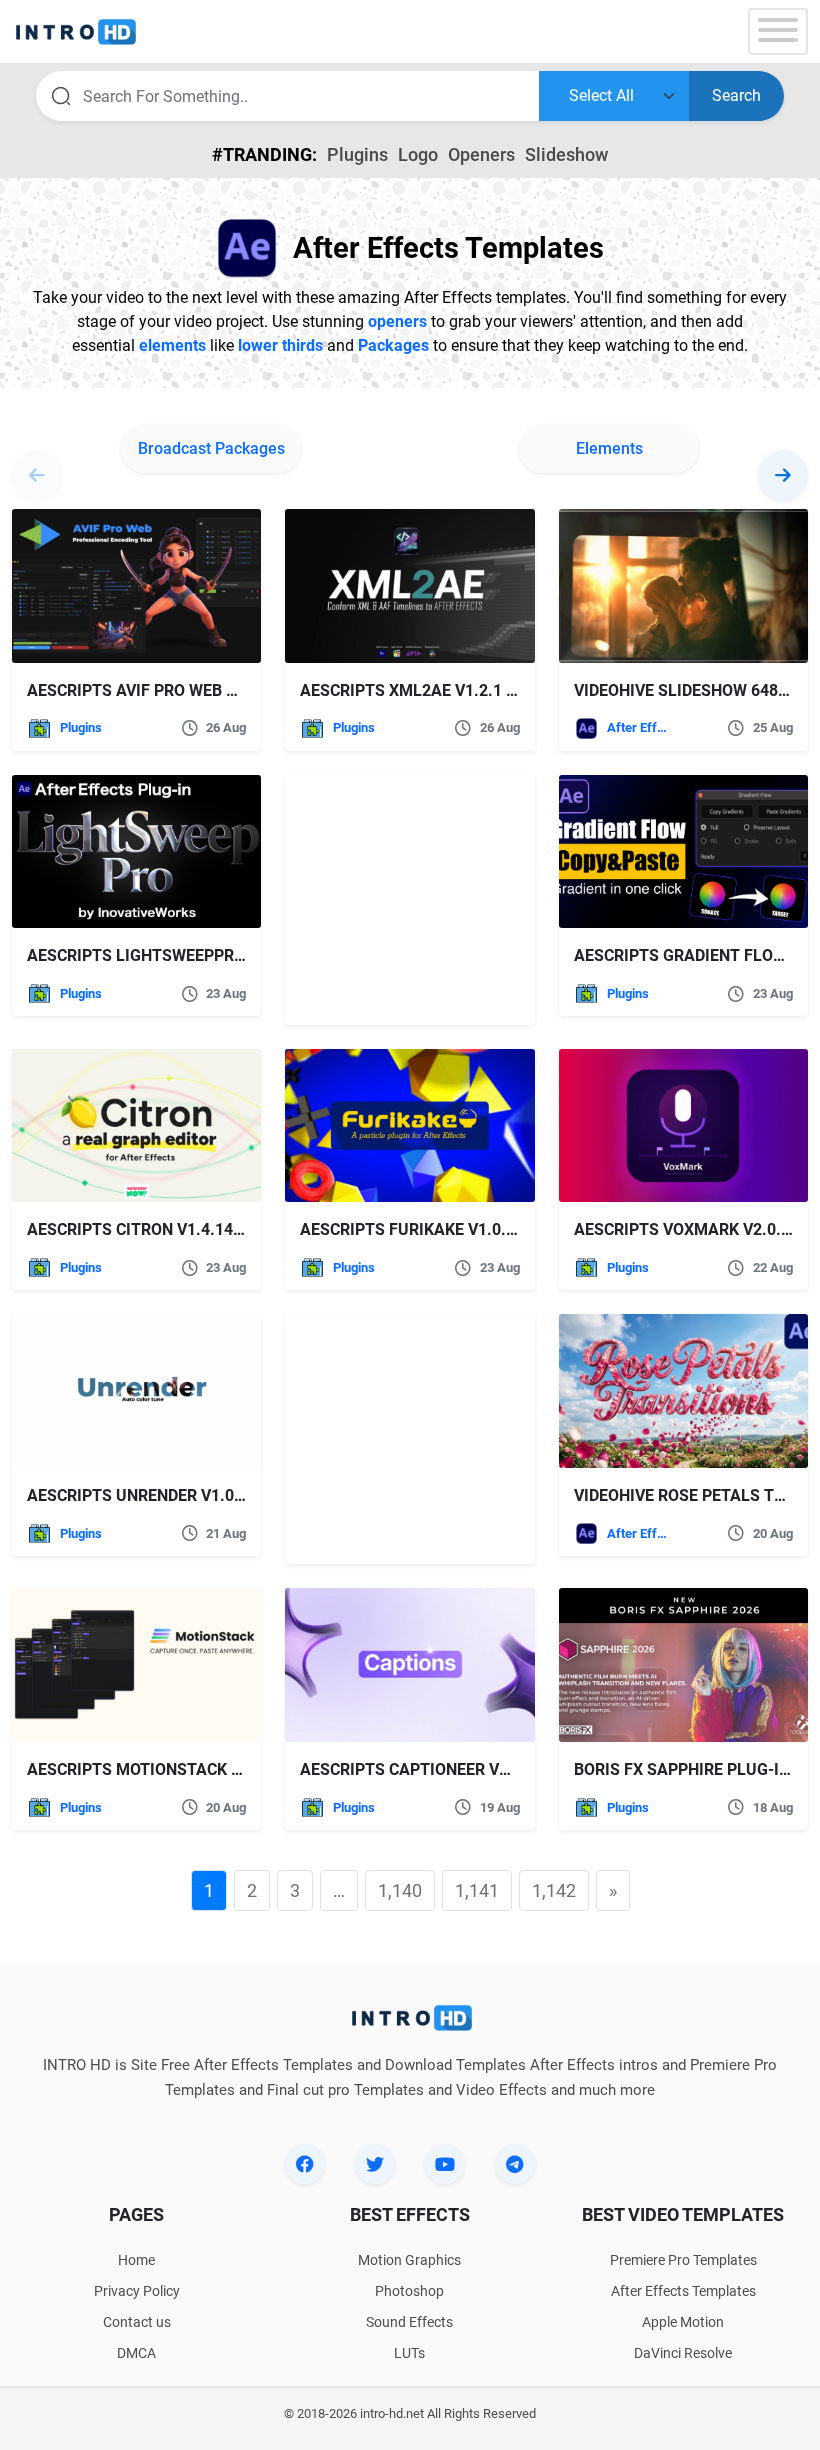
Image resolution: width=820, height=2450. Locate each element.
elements (172, 345)
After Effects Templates (640, 727)
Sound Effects (409, 2322)
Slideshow (566, 154)
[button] (783, 475)
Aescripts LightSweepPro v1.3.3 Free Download (227, 955)
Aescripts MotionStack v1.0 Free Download (211, 1769)
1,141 (477, 1890)
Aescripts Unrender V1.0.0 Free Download (203, 1495)
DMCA (136, 2353)
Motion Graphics (409, 2260)
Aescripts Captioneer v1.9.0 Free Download (484, 1769)
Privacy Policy (137, 2291)
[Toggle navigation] (778, 31)
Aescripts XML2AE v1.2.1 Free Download (467, 690)
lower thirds (280, 345)
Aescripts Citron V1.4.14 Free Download (196, 1229)
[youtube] (445, 2164)
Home (136, 2260)
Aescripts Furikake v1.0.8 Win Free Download (490, 1229)
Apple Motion (683, 2322)
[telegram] (515, 2164)
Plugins (357, 154)
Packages (393, 345)
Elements (609, 448)
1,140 (400, 1890)
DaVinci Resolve (683, 2353)
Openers (481, 154)
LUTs (409, 2353)
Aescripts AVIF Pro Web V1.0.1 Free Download (216, 690)
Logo (418, 154)
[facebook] (305, 2164)
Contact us (137, 2322)
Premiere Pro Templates (683, 2260)
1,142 (554, 1890)
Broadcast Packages (211, 448)
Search (736, 95)
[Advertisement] (410, 900)
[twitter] (375, 2164)
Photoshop (409, 2291)
